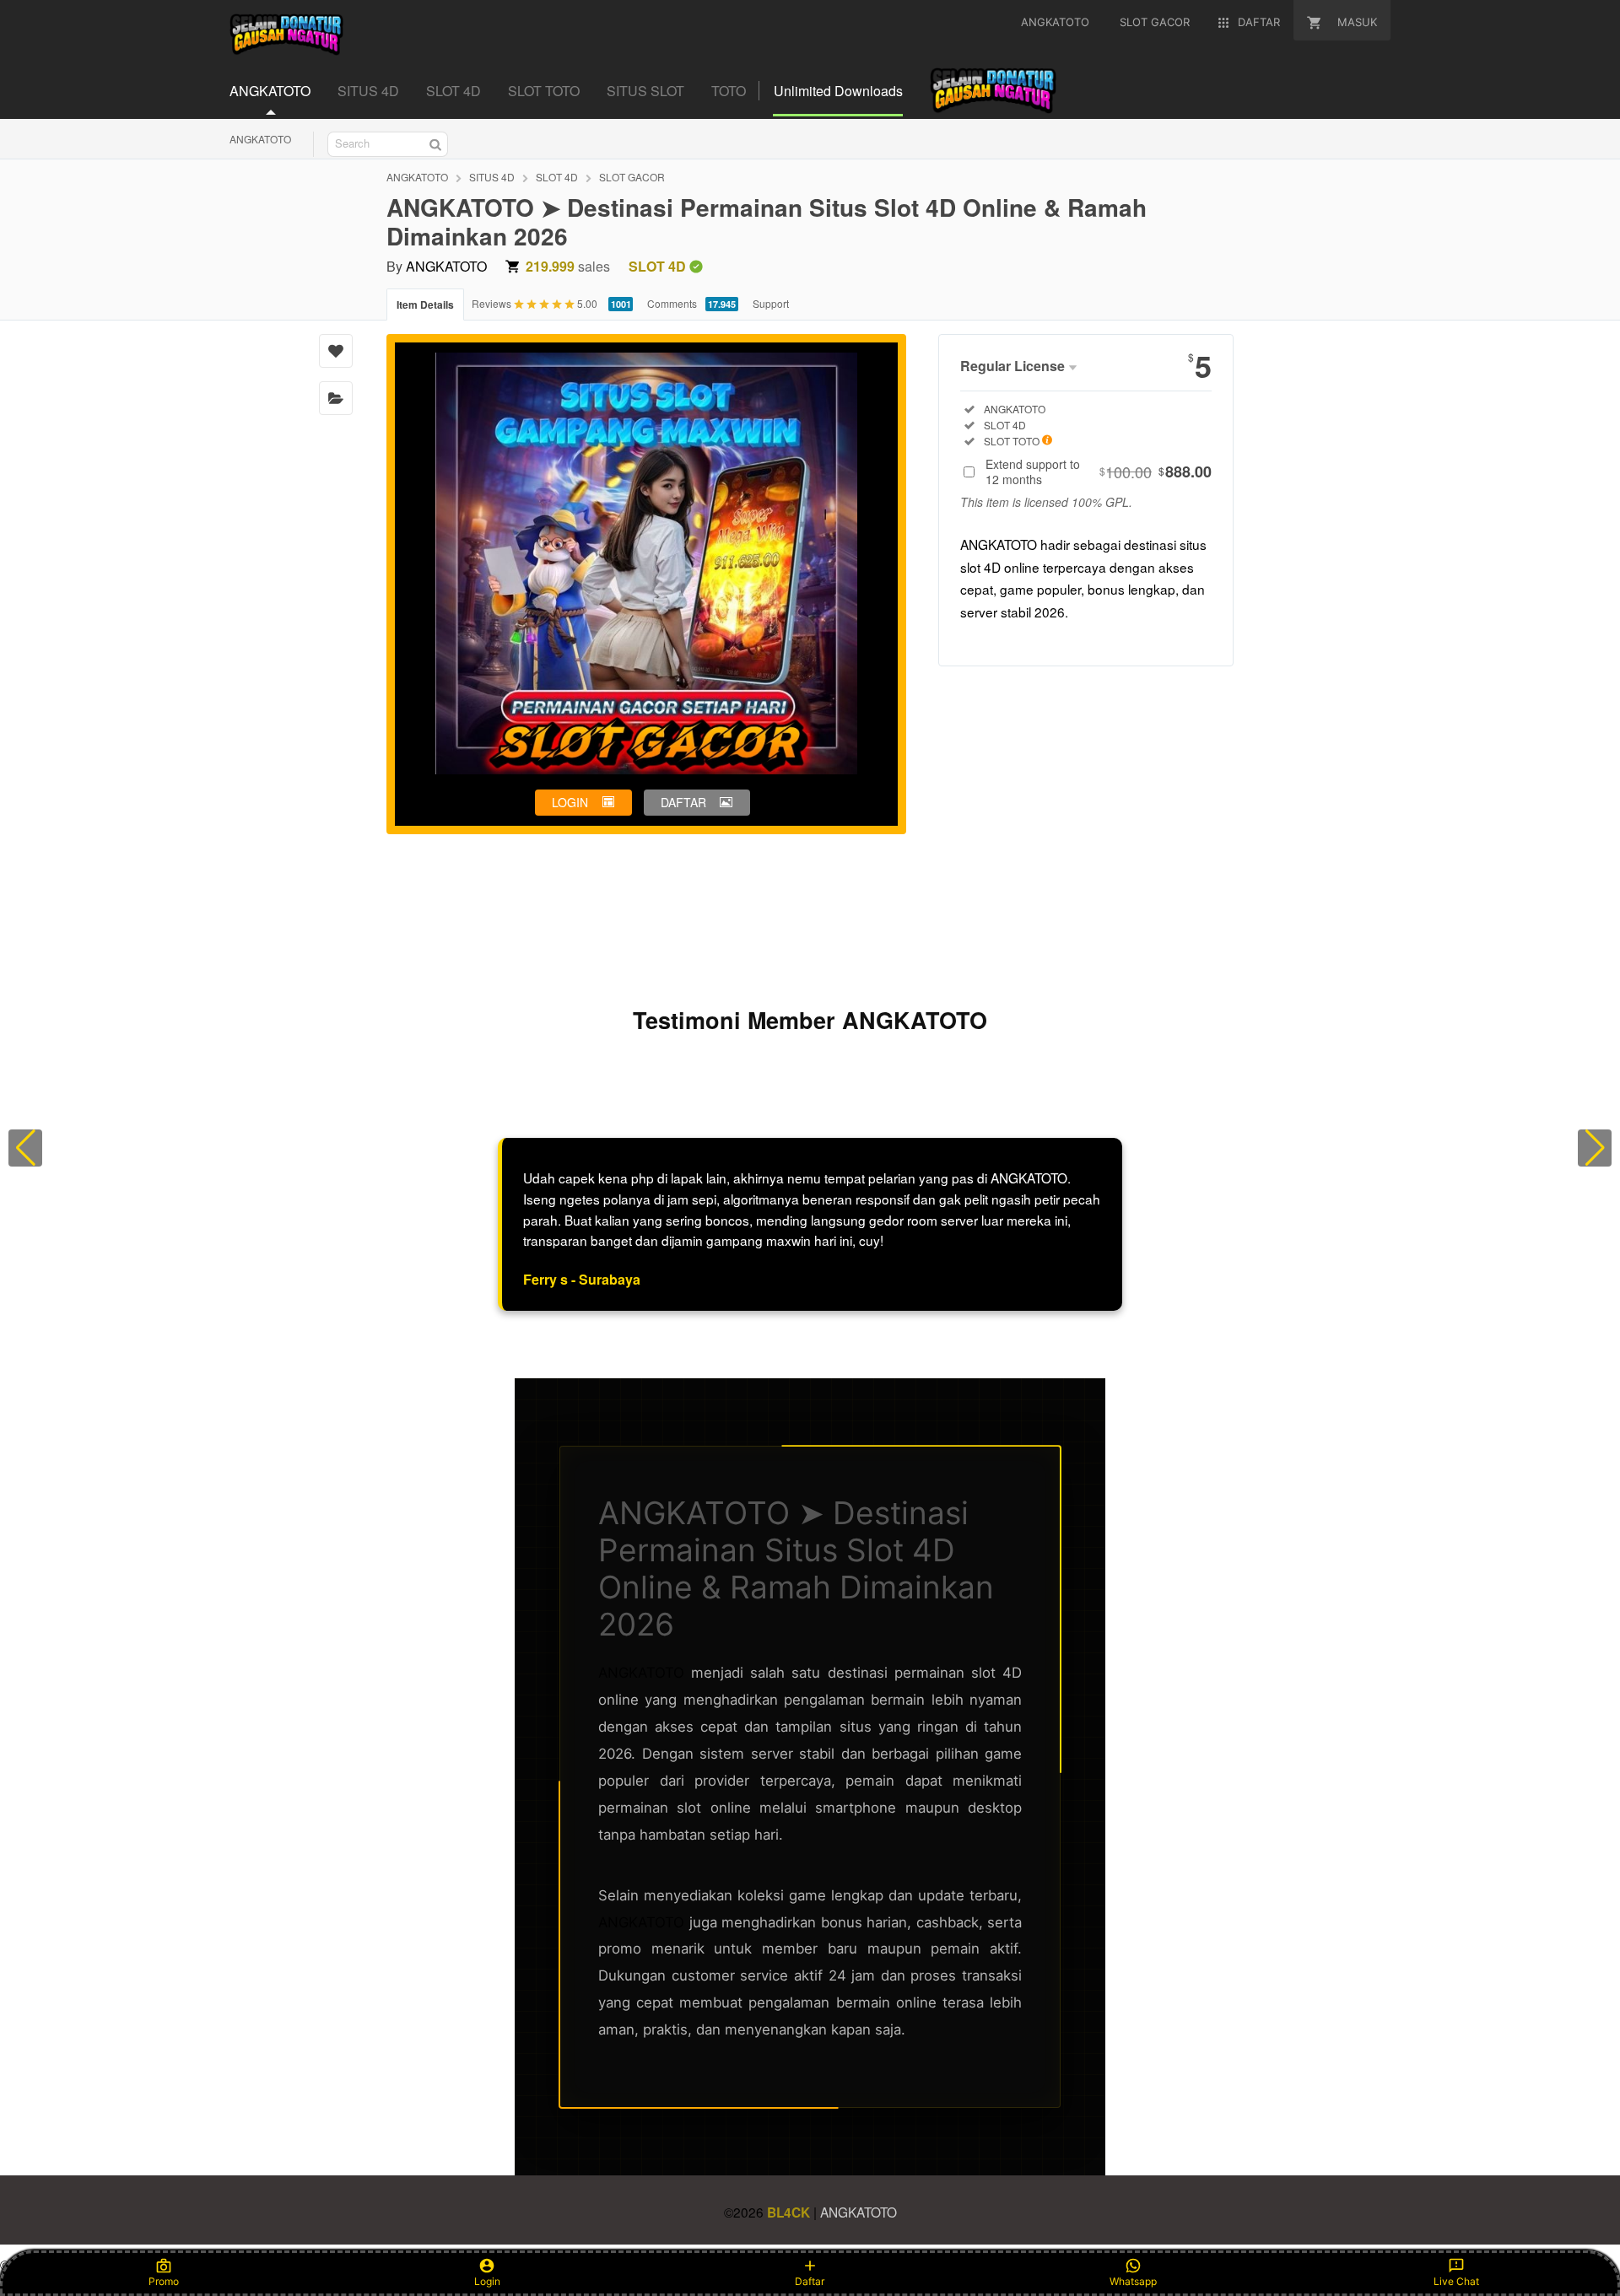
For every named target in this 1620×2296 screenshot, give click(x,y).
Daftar (810, 2281)
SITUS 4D (492, 177)
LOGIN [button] (570, 802)
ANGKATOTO (260, 139)
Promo (164, 2281)
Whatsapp (1133, 2281)
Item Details (425, 305)
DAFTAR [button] (683, 802)
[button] (25, 1148)
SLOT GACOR (632, 177)
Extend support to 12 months (1099, 472)
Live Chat (1456, 2281)
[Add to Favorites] (336, 351)
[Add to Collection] (336, 398)
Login (487, 2281)
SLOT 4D (557, 177)
